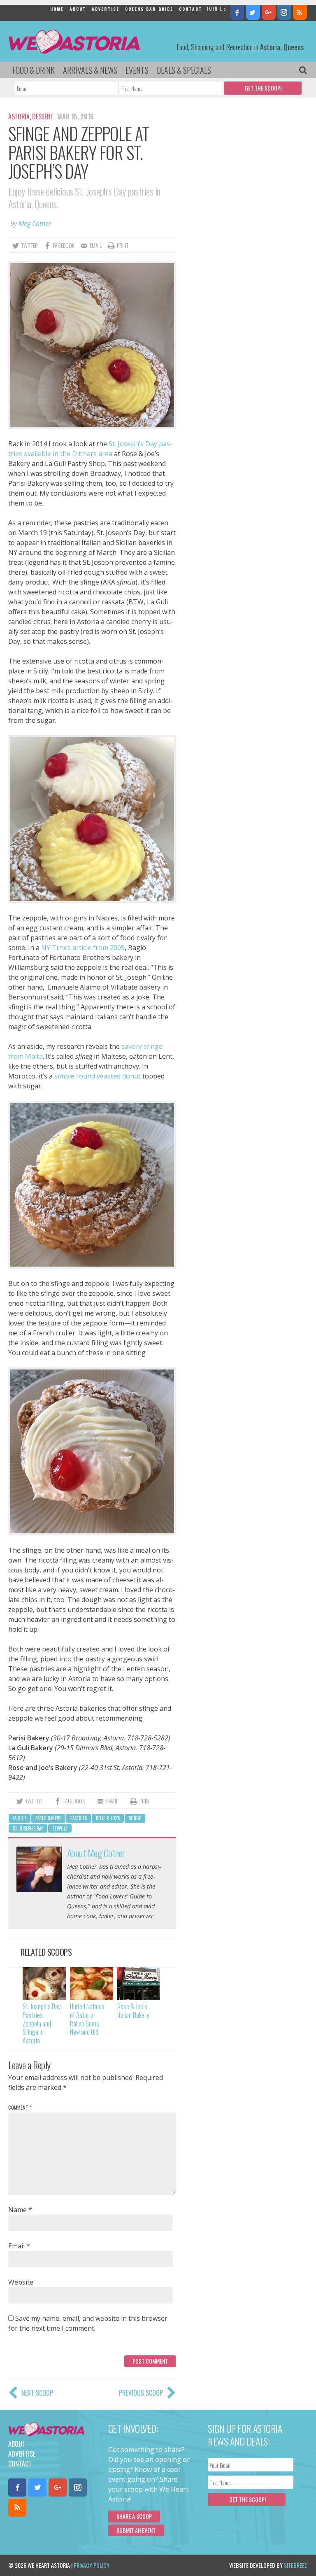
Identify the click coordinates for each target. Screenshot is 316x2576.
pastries (79, 1818)
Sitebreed (296, 2565)
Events (137, 70)
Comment (20, 2107)
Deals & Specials (184, 70)
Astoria (19, 116)
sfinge (135, 1818)
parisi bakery (48, 1818)
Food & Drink (34, 70)
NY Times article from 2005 (83, 948)
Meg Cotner (35, 224)
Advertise (106, 9)
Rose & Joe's (108, 1818)
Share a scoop (134, 2516)
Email (19, 2246)
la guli (20, 1818)
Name (20, 2210)
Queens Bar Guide (149, 9)
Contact (191, 9)
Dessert (43, 116)
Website (21, 2282)
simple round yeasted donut (98, 1076)
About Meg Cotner (96, 1853)
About (78, 9)
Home (57, 9)
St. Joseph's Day (28, 1828)
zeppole (60, 1828)
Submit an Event (136, 2530)
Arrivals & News (90, 70)
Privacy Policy (92, 2565)
